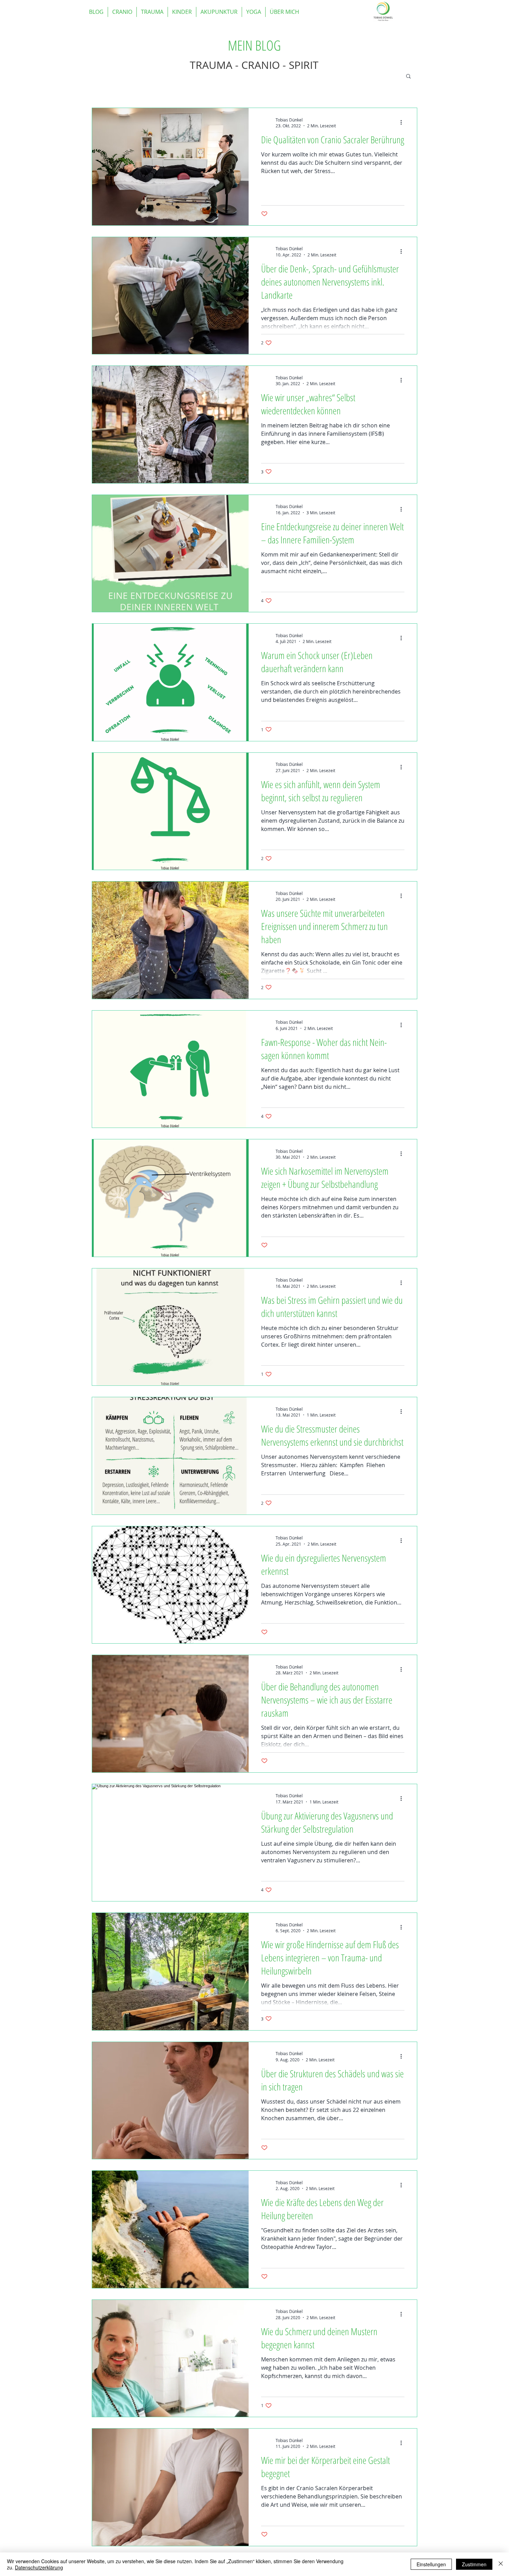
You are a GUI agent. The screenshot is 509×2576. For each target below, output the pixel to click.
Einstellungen (431, 2564)
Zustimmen (474, 2564)
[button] (408, 77)
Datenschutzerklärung (39, 2567)
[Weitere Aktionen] (403, 123)
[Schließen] (501, 2564)
